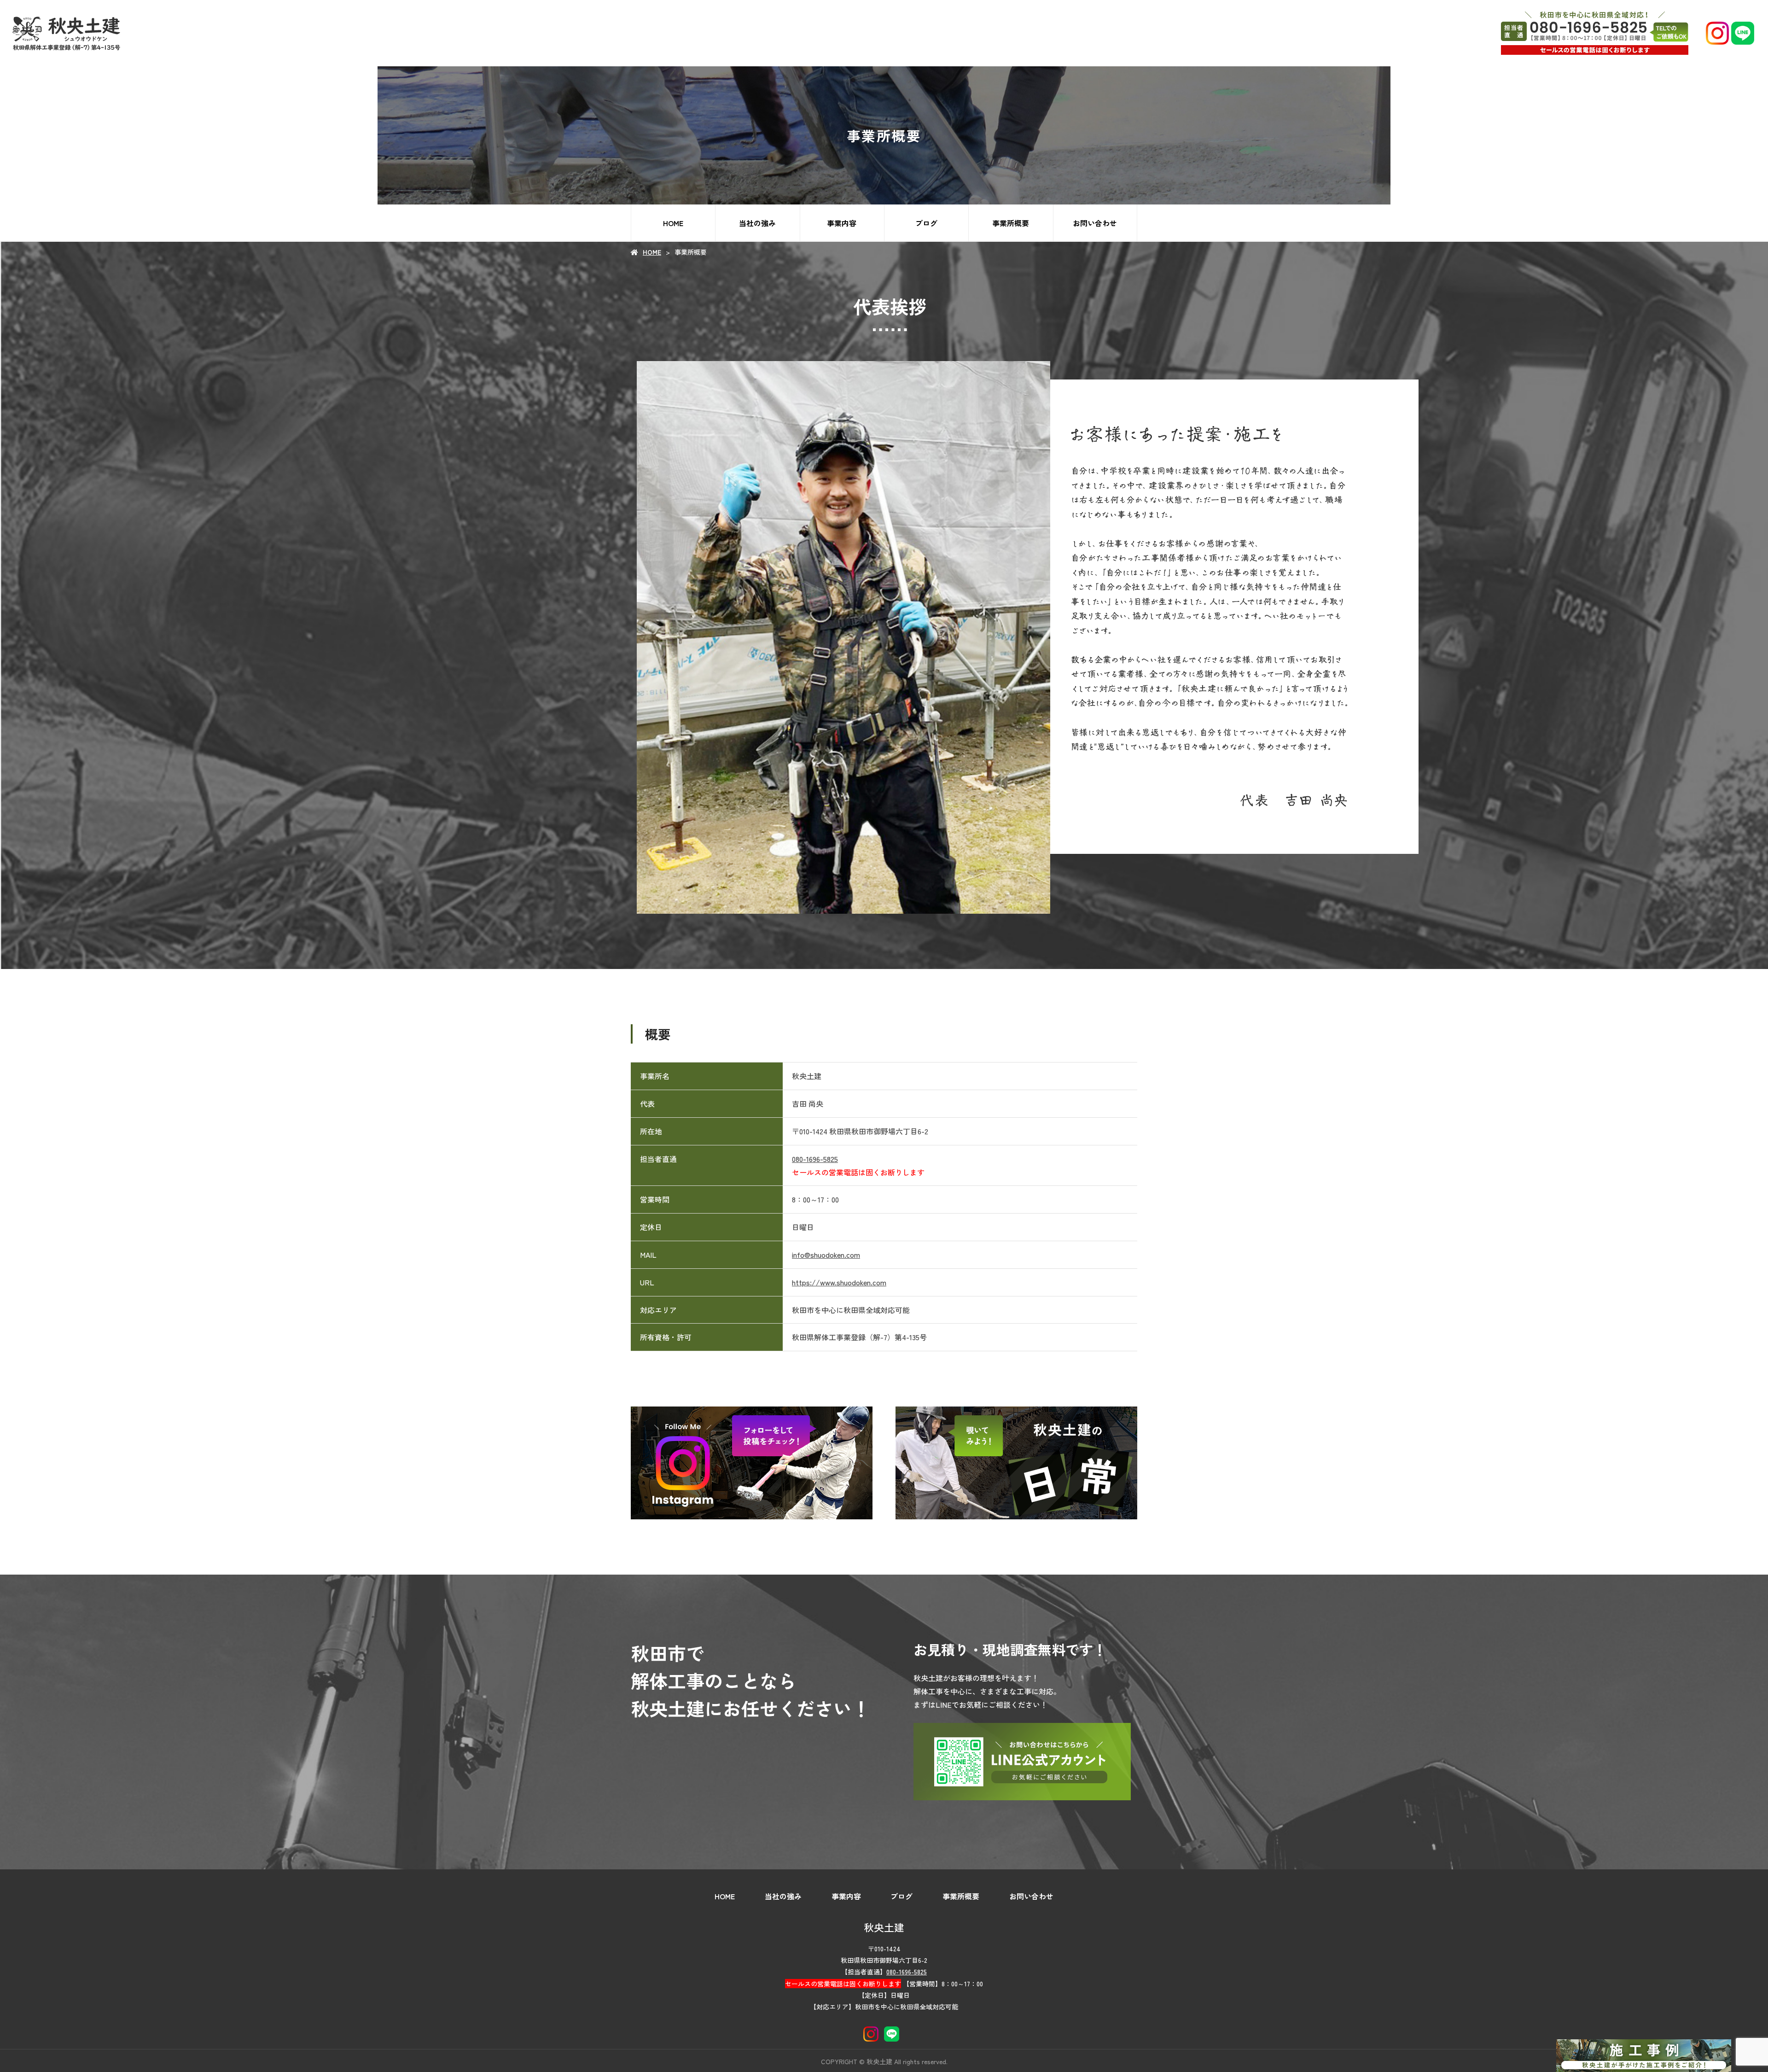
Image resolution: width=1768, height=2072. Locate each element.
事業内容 (842, 223)
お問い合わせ (1095, 223)
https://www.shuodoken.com (839, 1282)
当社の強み (757, 223)
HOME (673, 223)
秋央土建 (884, 1927)
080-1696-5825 (815, 1159)
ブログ (926, 223)
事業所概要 (1011, 223)
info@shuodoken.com (826, 1255)
